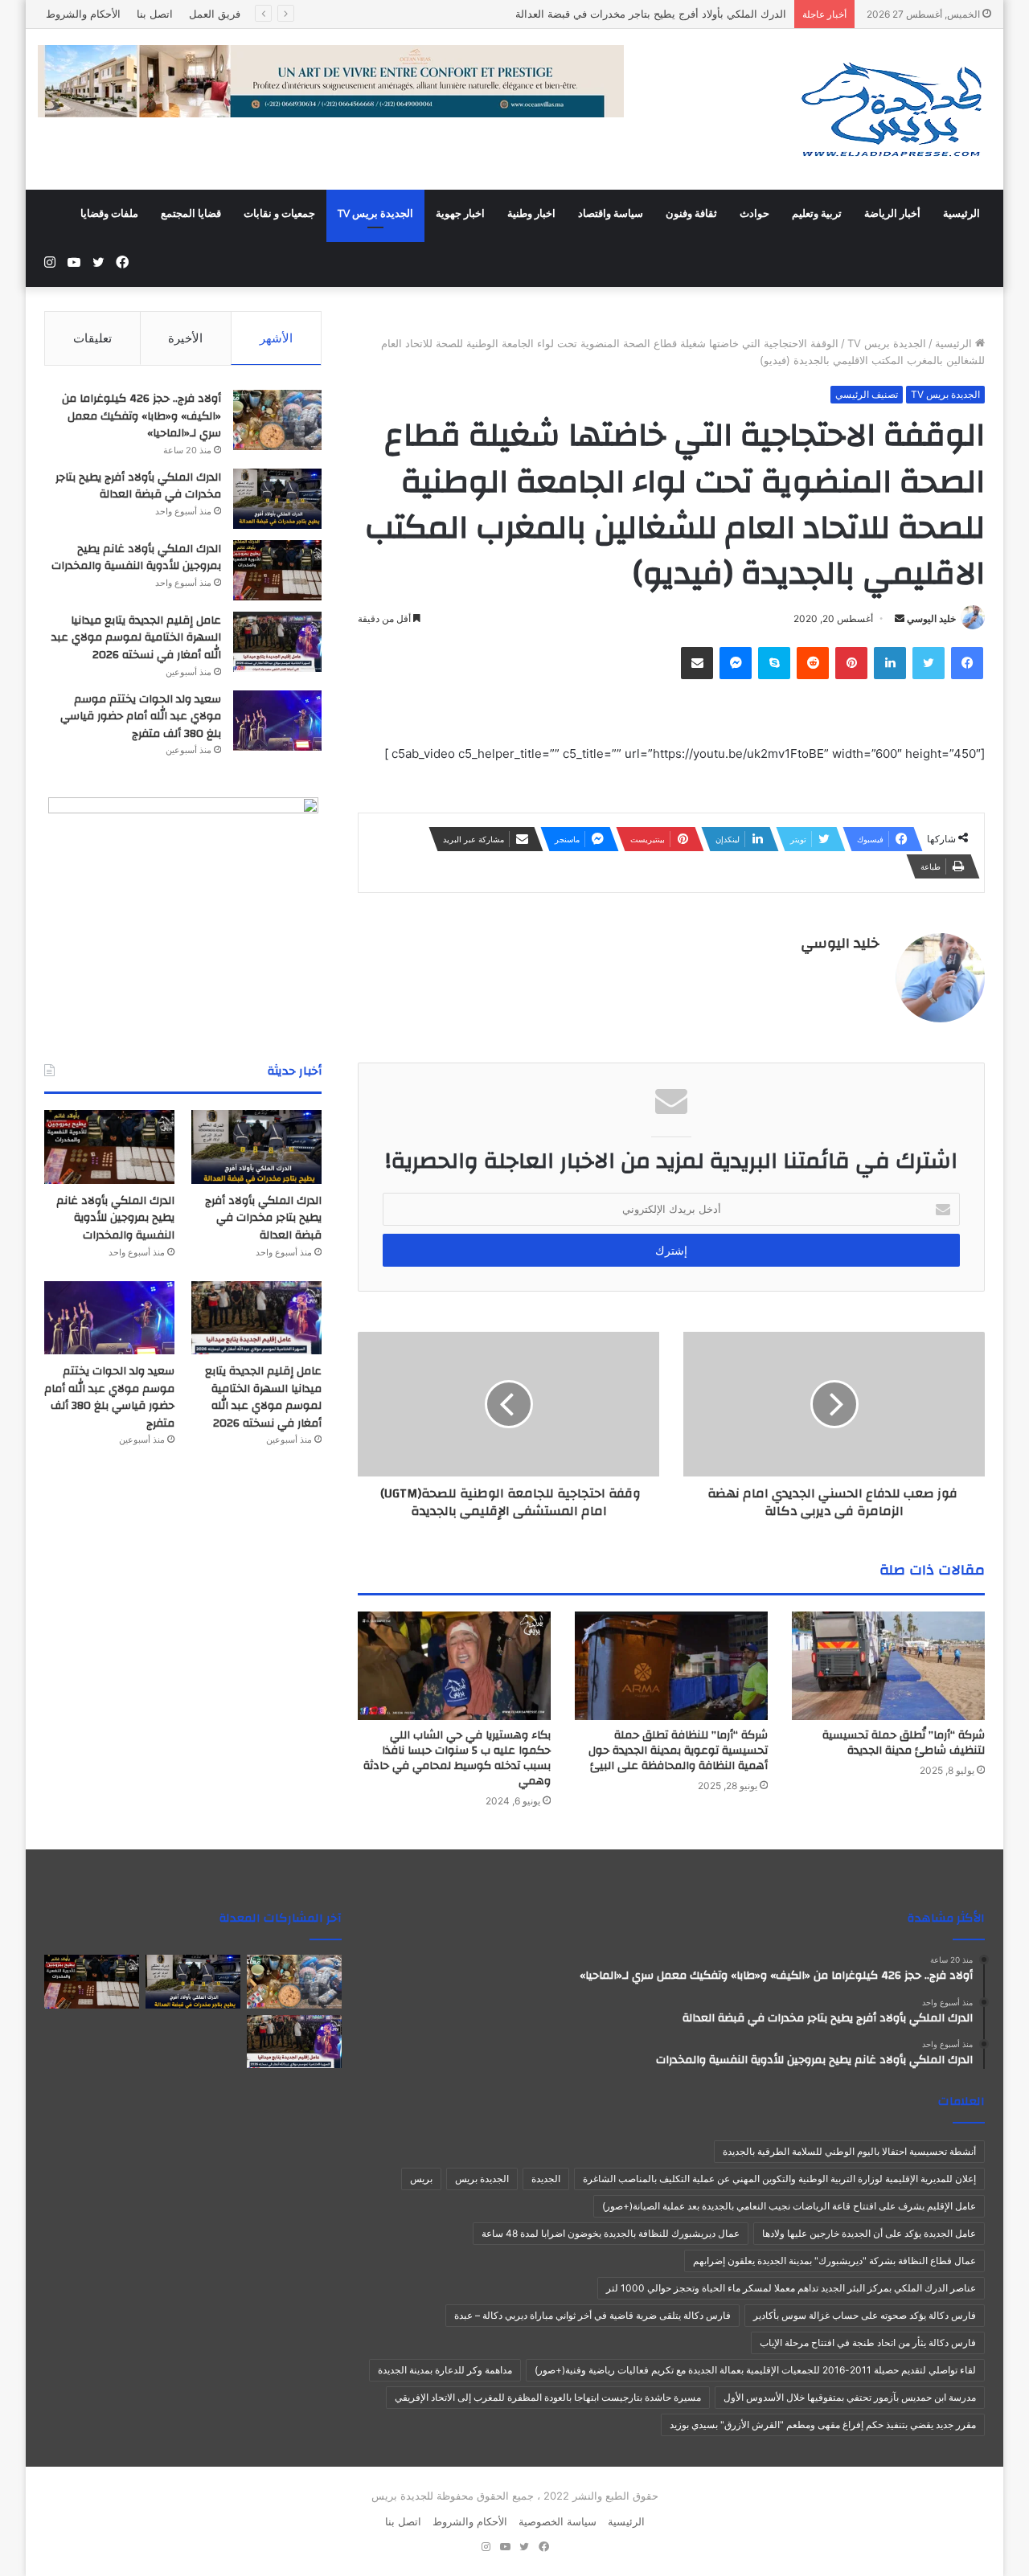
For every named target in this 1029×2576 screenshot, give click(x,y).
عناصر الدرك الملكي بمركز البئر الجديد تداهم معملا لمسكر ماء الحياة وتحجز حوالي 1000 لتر (791, 2288)
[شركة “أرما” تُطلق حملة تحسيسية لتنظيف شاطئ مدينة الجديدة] (888, 1666)
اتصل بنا (155, 14)
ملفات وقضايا (109, 214)
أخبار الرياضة (892, 214)
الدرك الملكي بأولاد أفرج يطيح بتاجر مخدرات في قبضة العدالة (138, 486)
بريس (421, 2179)
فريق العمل (215, 14)
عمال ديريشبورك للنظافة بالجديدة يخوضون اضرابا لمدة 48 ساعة (611, 2233)
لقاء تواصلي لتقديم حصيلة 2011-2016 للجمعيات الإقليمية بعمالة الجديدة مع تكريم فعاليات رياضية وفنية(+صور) (755, 2370)
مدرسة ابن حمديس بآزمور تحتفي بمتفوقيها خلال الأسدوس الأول (850, 2397)
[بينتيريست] (851, 663)
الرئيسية (961, 214)
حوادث (754, 214)
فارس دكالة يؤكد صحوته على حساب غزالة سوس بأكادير (865, 2315)
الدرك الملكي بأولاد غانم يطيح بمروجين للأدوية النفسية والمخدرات (136, 558)
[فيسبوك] (967, 663)
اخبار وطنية (531, 214)
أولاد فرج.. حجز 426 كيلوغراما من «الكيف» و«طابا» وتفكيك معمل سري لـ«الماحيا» (141, 416)
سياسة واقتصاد (611, 214)
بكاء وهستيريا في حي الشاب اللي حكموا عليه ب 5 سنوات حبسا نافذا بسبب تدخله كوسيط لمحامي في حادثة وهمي (457, 1758)
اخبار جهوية (460, 214)
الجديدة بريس (482, 2179)
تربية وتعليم (817, 214)
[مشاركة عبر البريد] (697, 663)
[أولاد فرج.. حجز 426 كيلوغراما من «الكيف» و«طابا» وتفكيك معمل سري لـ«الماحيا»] (277, 420)
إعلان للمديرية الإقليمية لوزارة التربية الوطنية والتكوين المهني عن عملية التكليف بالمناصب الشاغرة (779, 2179)
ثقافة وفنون (691, 214)
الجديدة (546, 2179)
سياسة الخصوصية (558, 2521)
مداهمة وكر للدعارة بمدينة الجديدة (445, 2370)
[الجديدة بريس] (891, 109)
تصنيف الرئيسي (867, 394)
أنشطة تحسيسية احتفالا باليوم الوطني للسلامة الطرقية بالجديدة (849, 2151)
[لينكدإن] (890, 663)
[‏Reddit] (813, 663)
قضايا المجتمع (191, 214)
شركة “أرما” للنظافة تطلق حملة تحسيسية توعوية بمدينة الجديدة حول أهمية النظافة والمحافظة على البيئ (678, 1751)
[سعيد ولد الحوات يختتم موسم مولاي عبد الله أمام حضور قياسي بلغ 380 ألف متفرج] (277, 721)
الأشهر (276, 338)
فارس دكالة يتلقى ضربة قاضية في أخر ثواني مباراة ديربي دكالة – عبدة (592, 2315)
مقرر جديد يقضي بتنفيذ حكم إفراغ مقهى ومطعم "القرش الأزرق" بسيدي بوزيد (823, 2424)
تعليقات (92, 338)
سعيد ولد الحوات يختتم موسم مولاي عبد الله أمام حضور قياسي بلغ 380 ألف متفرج (141, 717)
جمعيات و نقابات (279, 214)
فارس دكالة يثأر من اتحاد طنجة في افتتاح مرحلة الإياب (868, 2343)
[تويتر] (929, 663)
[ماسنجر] (736, 663)
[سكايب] (774, 663)
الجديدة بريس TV (375, 214)
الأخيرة (185, 338)
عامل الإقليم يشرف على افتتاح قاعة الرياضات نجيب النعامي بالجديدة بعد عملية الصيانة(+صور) (789, 2206)
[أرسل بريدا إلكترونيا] (900, 618)
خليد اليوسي (931, 618)
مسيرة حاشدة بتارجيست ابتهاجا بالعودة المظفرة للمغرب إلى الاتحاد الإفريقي (548, 2397)
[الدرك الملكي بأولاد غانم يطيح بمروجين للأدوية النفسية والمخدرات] (277, 570)
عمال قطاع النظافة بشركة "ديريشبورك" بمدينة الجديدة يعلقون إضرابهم (834, 2261)
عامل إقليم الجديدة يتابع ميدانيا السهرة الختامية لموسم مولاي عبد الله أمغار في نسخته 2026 (136, 638)
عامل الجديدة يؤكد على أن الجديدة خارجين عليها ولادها (869, 2233)
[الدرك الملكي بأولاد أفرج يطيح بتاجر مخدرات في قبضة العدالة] (277, 499)
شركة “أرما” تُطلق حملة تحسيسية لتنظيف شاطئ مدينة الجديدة (904, 1743)
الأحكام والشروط (83, 14)
